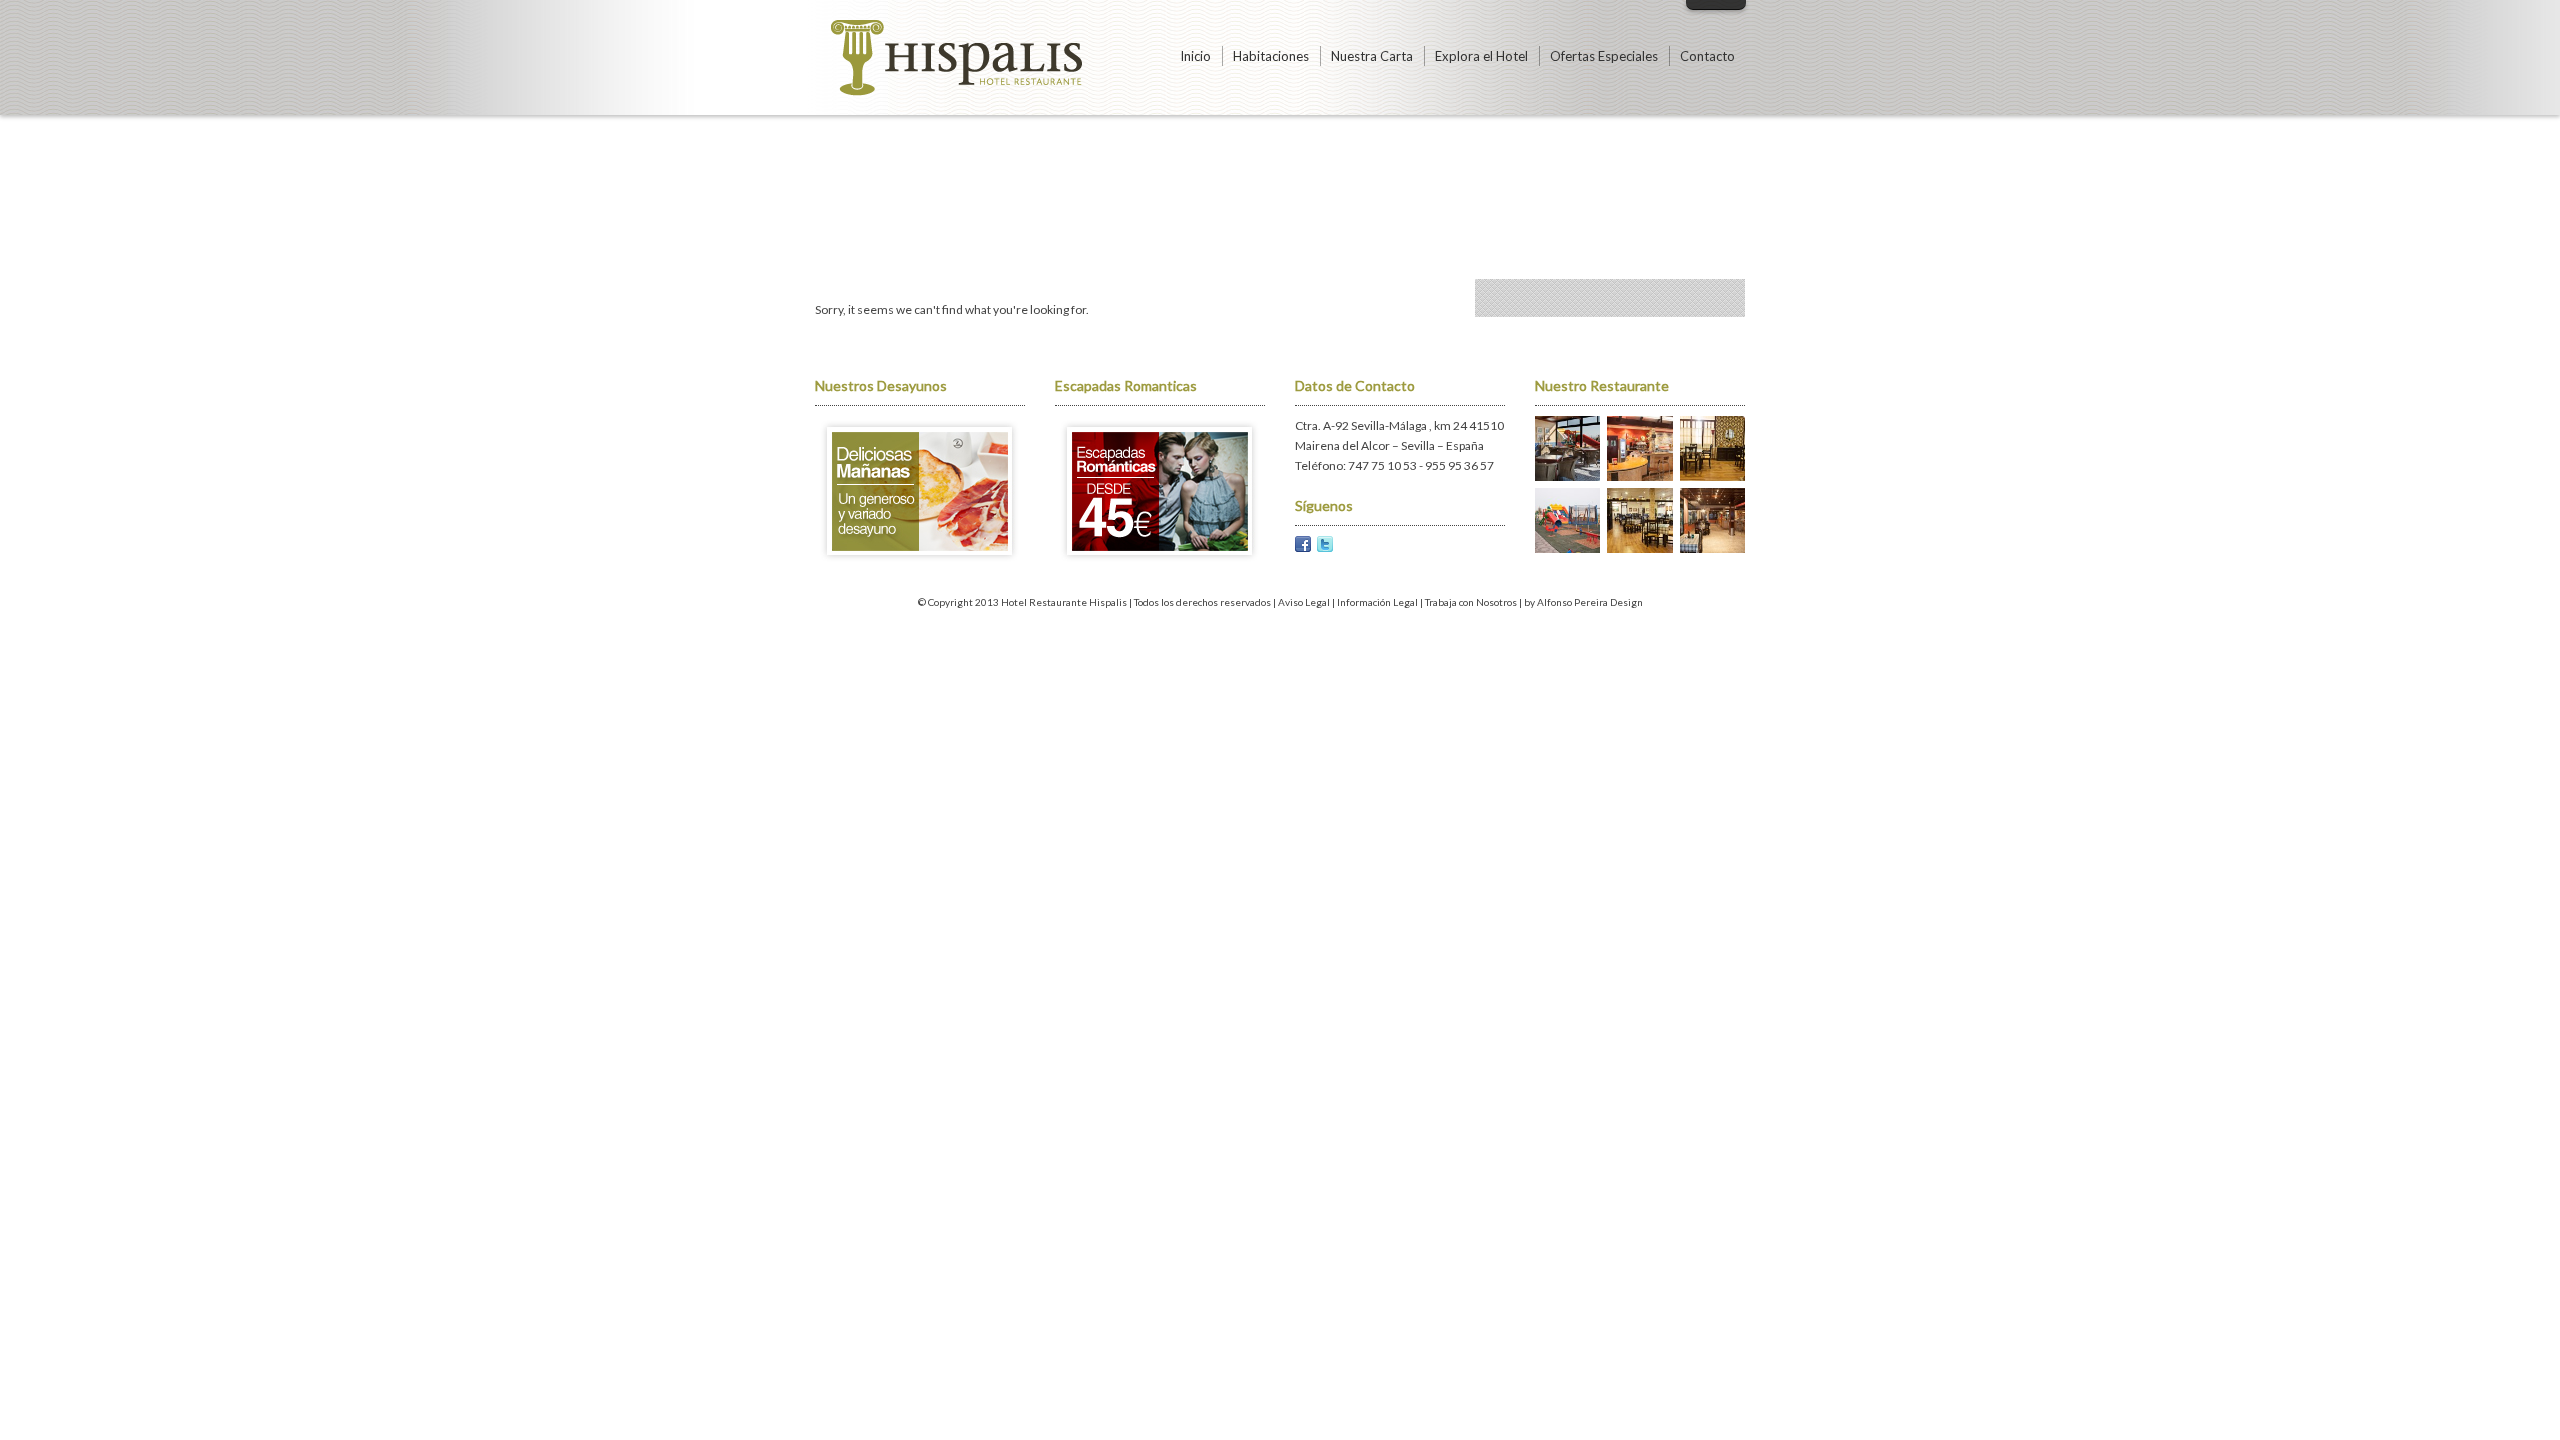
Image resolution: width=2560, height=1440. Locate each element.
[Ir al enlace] (920, 561)
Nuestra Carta (1372, 56)
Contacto (1707, 56)
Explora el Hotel (1481, 56)
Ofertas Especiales (1604, 56)
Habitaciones (1271, 56)
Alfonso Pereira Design (1590, 602)
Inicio (1195, 56)
